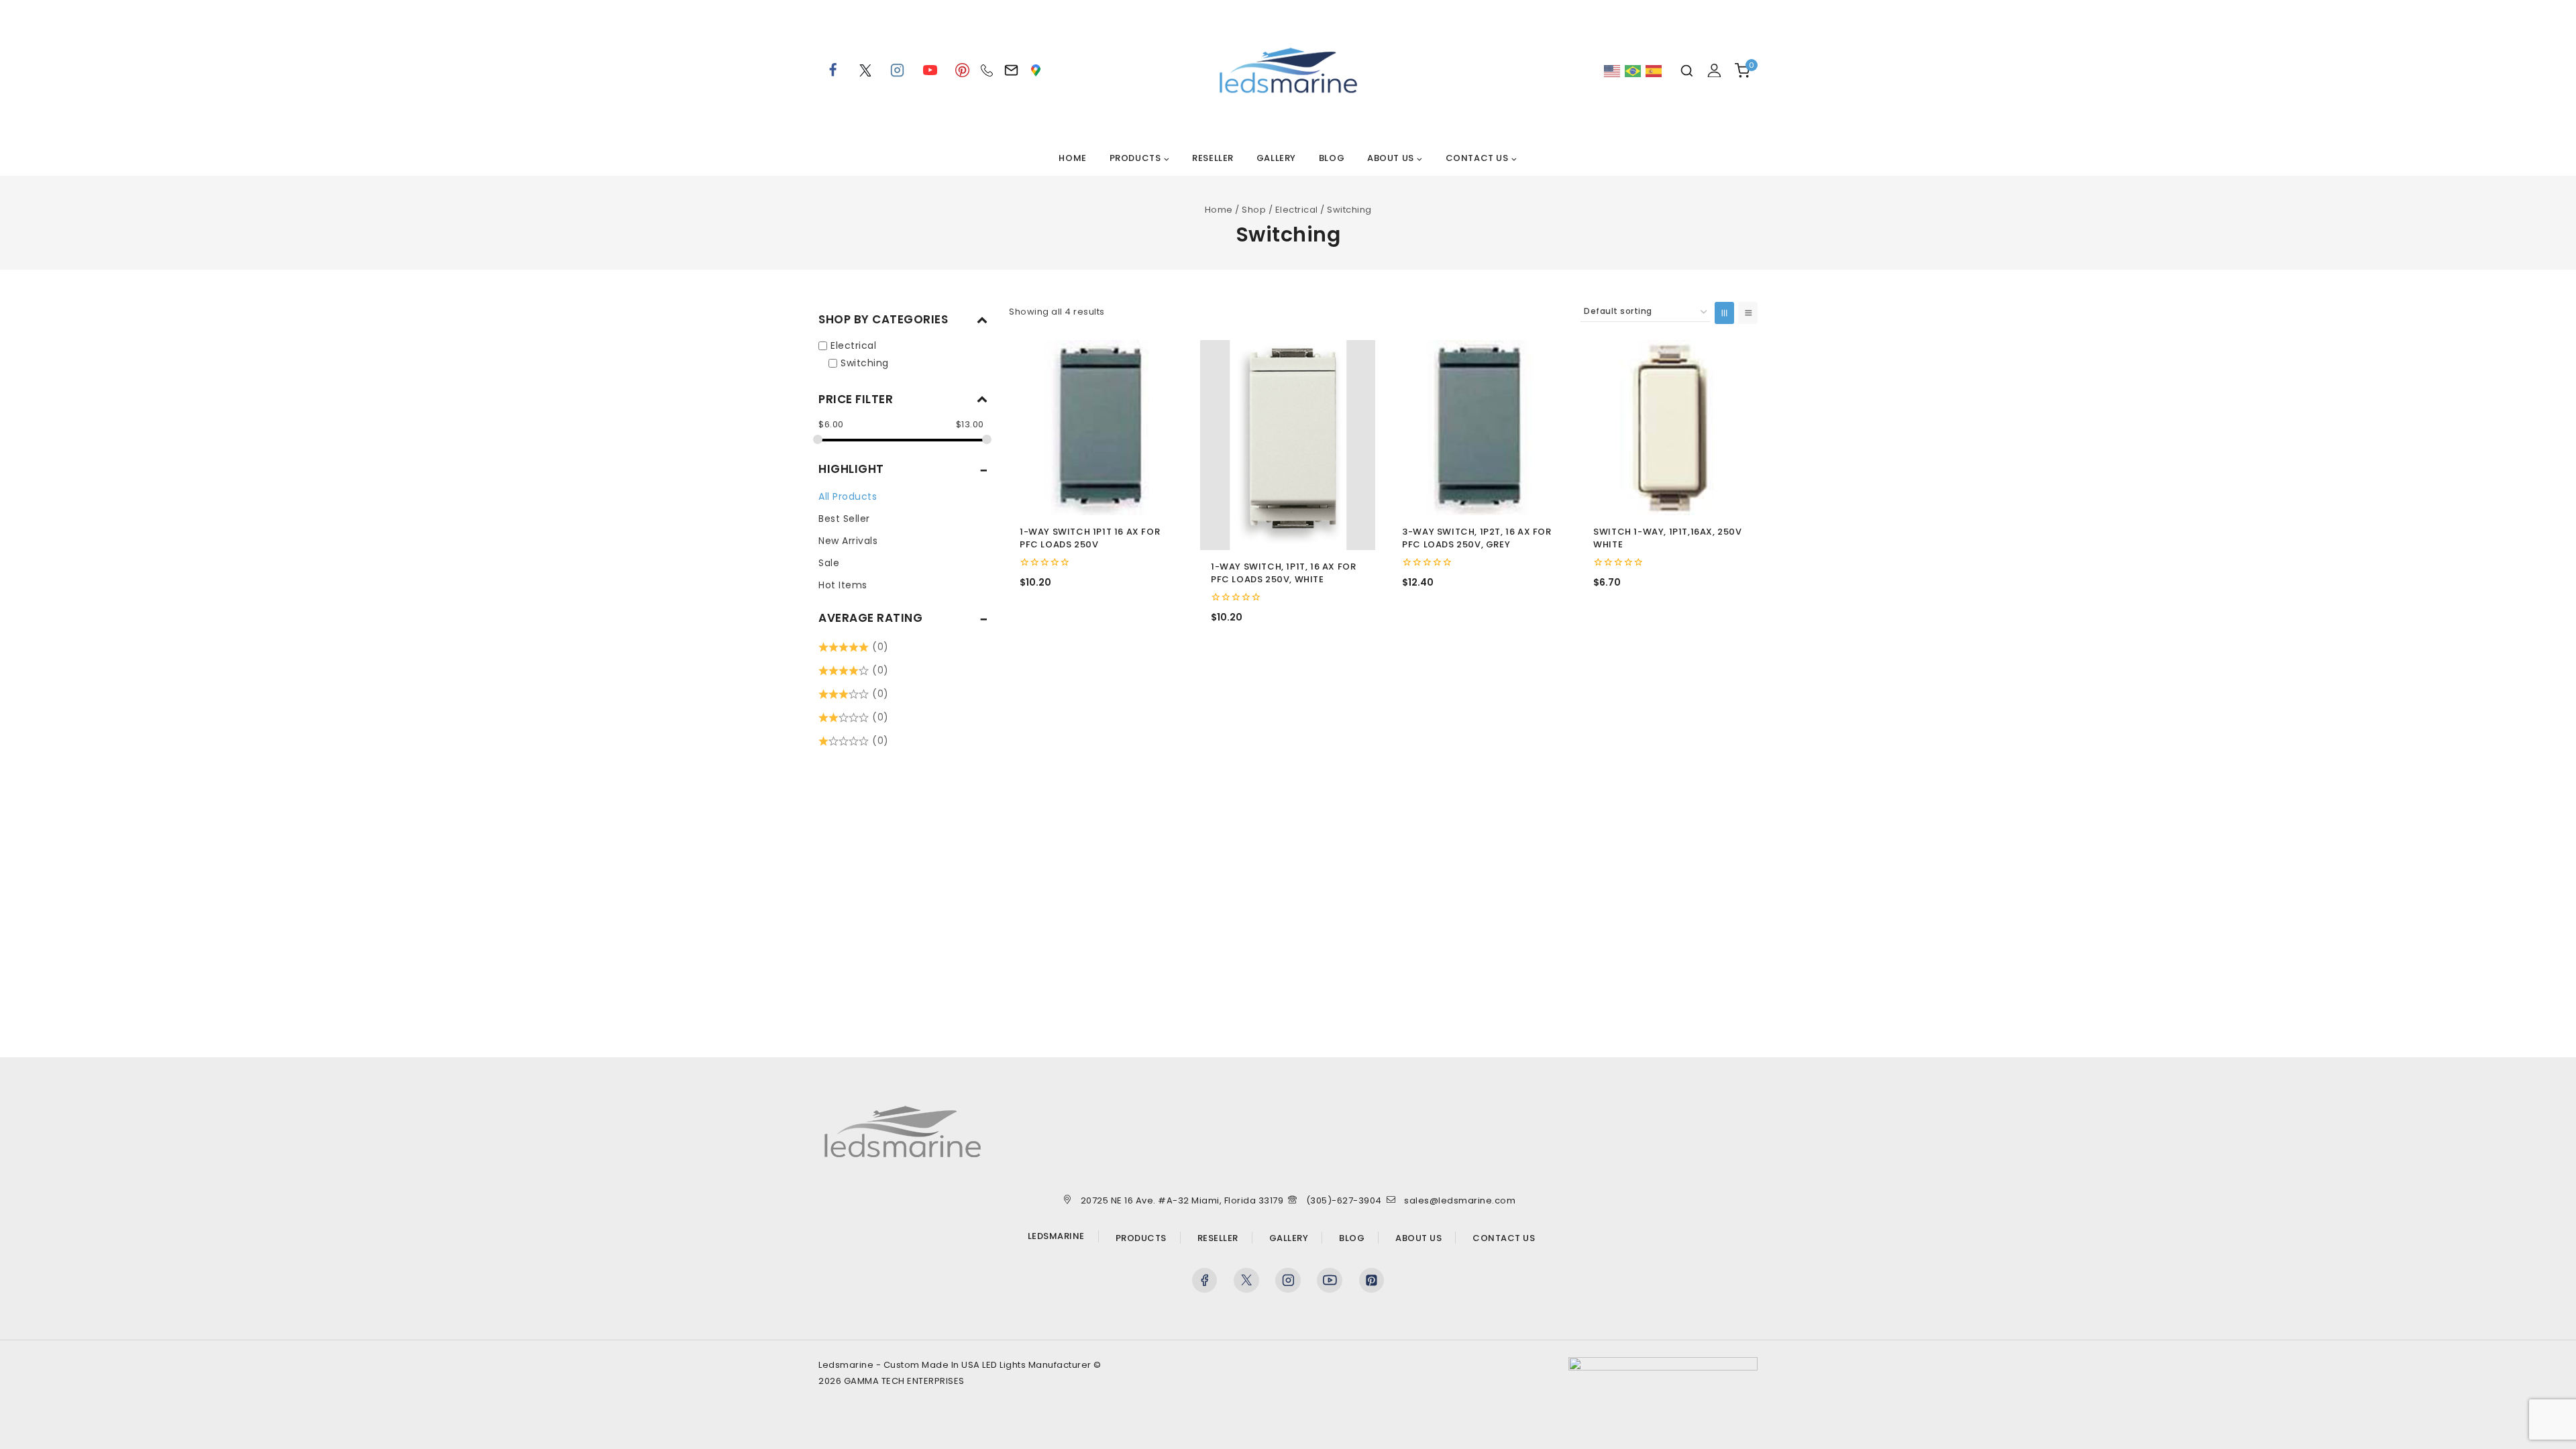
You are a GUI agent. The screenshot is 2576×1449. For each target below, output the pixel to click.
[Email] (1011, 70)
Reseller (1213, 158)
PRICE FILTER (856, 399)
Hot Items (843, 585)
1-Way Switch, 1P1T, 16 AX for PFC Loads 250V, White (1283, 573)
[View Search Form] (1687, 71)
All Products (848, 496)
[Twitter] (1246, 1281)
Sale (829, 563)
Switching (865, 362)
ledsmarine (1056, 1236)
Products (1141, 1238)
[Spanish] (1654, 71)
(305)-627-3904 (1344, 1200)
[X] (865, 70)
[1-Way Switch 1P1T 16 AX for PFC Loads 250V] (1096, 428)
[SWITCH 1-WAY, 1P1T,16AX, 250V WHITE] (1670, 428)
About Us (1418, 1238)
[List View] (1748, 313)
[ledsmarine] (1288, 70)
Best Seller (844, 519)
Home (1072, 158)
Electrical (853, 345)
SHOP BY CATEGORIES (883, 319)
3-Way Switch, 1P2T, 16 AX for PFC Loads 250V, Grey (1477, 538)
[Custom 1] (1036, 70)
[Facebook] (833, 70)
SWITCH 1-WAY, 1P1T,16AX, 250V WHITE (1667, 538)
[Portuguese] (1633, 71)
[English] (1613, 71)
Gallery (1276, 158)
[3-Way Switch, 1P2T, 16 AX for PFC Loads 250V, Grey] (1479, 428)
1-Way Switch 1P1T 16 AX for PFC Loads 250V (1090, 538)
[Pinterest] (963, 70)
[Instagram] (898, 70)
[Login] (1714, 70)
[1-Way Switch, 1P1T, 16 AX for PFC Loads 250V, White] (1288, 445)
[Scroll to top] (2541, 1421)
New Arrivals (848, 541)
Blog (1332, 158)
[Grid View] (1724, 313)
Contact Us (1504, 1238)
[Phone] (987, 70)
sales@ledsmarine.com (1460, 1200)
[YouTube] (930, 70)
